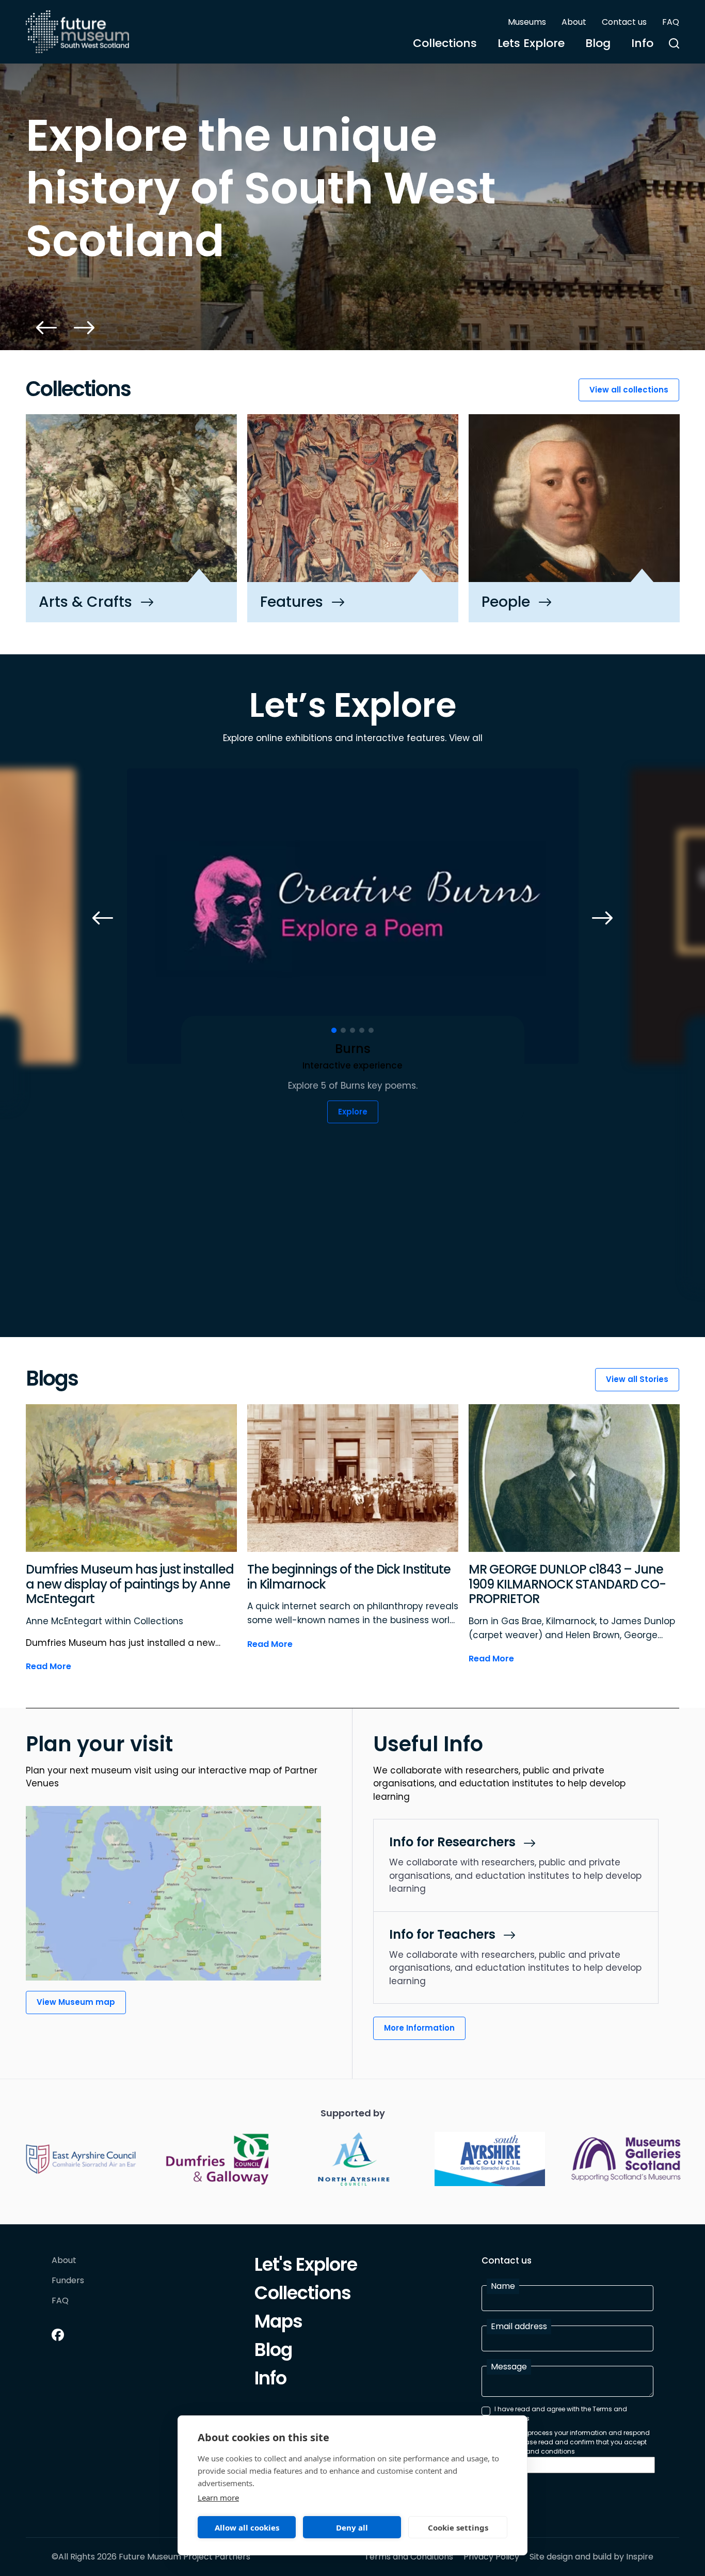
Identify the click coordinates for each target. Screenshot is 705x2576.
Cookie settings (458, 2527)
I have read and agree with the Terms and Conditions (561, 2414)
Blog (598, 43)
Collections (445, 43)
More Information (419, 2028)
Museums (527, 22)
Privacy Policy (491, 2557)
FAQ (671, 22)
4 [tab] (362, 1030)
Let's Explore (306, 2266)
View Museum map (76, 2002)
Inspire (640, 2557)
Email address (519, 2326)
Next (84, 328)
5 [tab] (371, 1030)
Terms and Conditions (409, 2557)
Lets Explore (531, 43)
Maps (278, 2323)
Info (642, 43)
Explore (353, 1112)
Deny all (352, 2527)
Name (503, 2286)
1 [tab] (334, 1030)
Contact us (624, 22)
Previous (46, 328)
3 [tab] (352, 1030)
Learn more (218, 2498)
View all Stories (637, 1379)
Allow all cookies (247, 2527)
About (574, 22)
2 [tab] (343, 1030)
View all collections (629, 390)
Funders (68, 2281)
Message (509, 2367)
